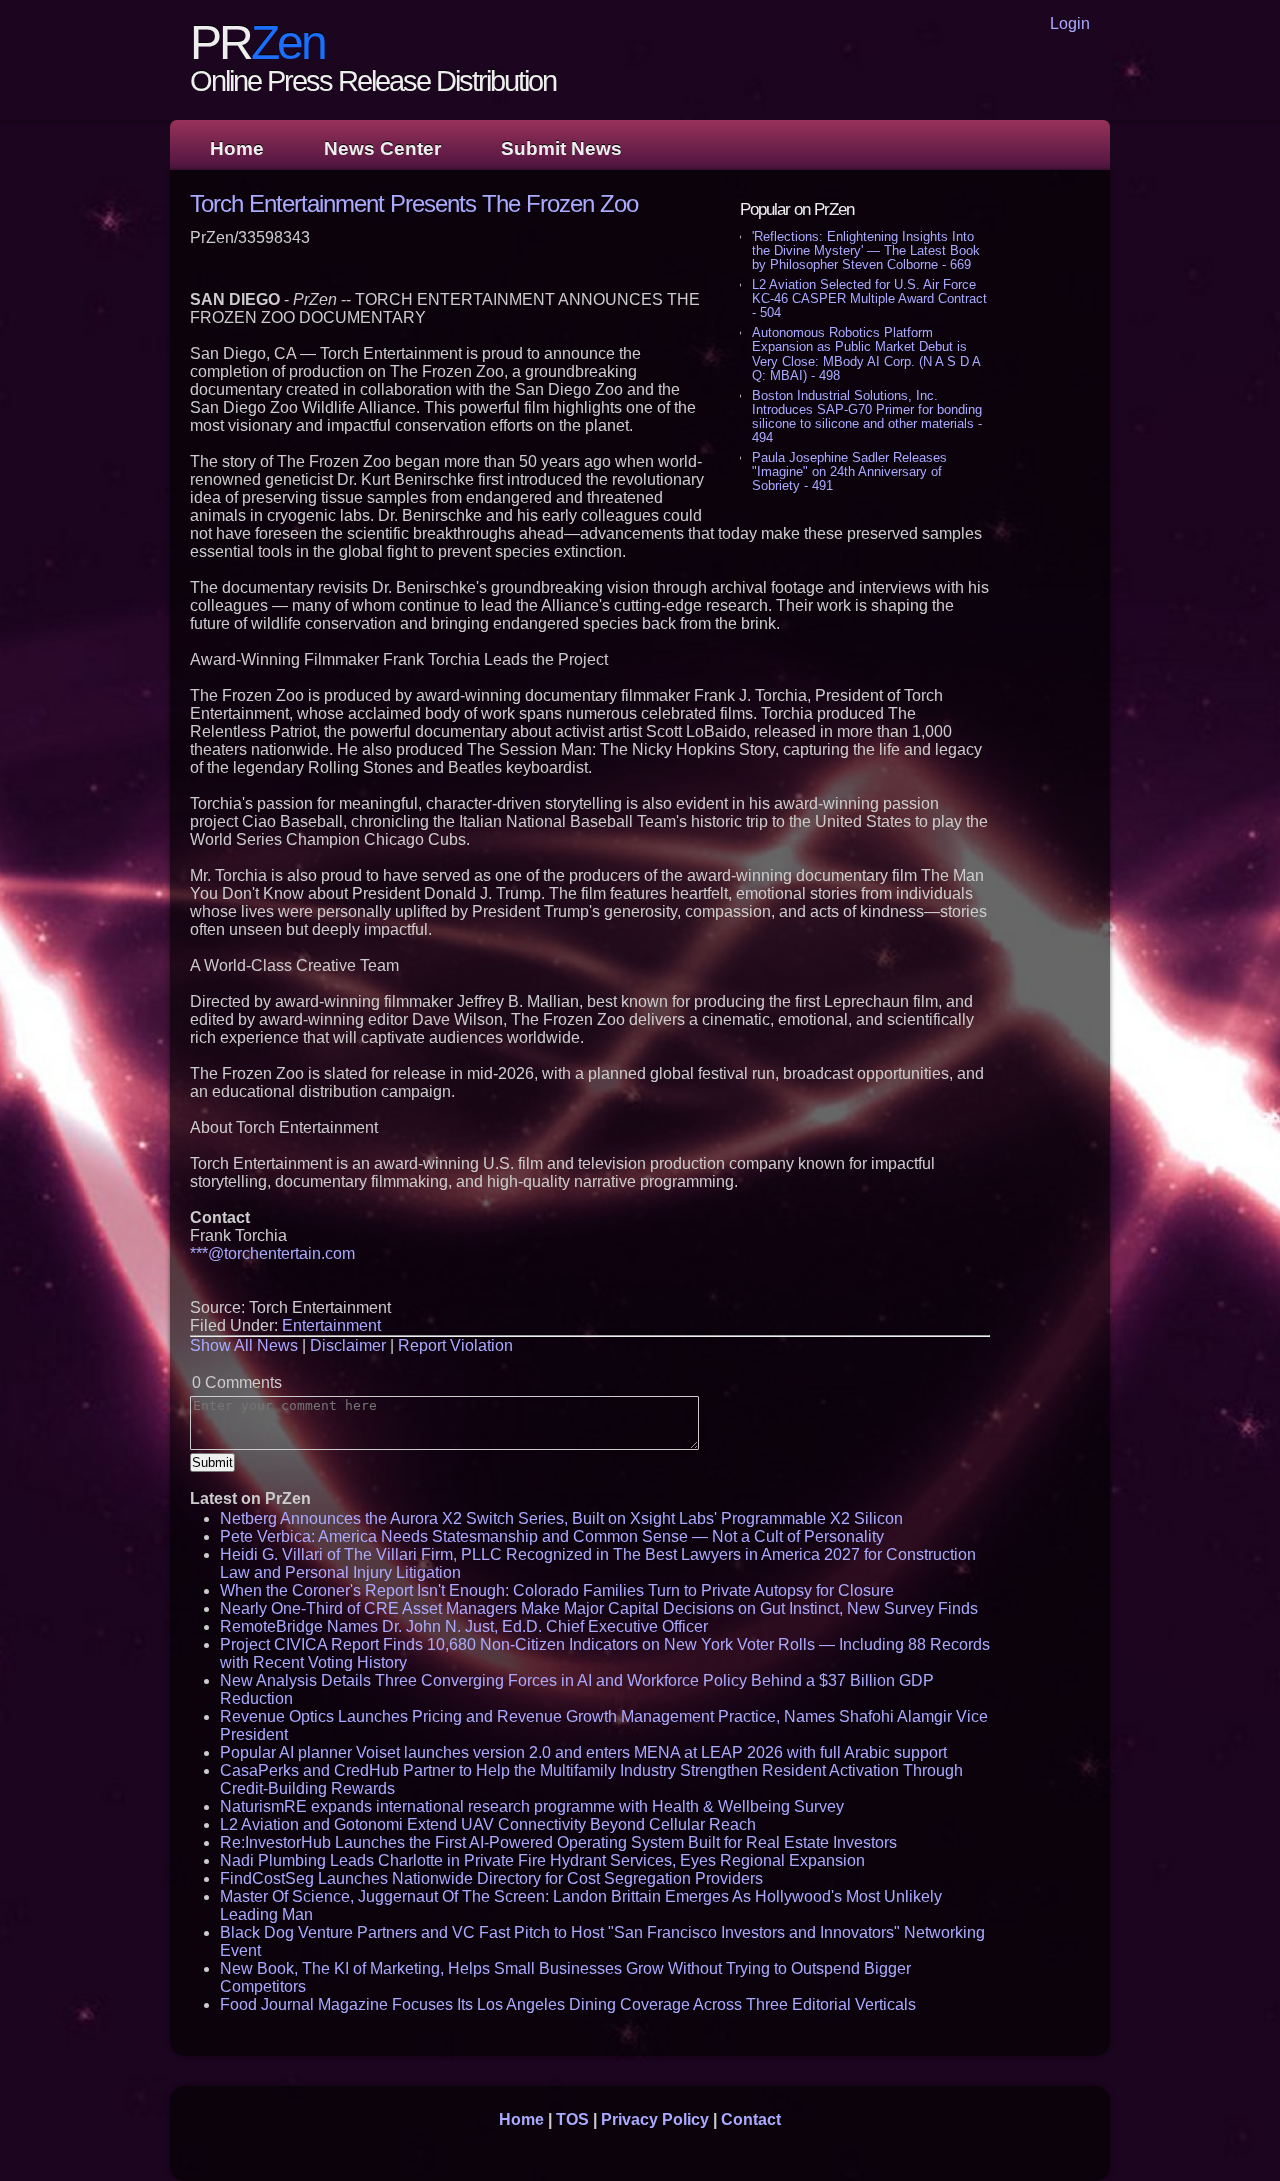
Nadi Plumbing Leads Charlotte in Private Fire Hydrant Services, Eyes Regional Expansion (542, 1860)
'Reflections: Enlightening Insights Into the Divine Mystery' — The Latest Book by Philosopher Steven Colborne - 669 (866, 250)
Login (1070, 23)
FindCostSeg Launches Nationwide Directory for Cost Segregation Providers (491, 1878)
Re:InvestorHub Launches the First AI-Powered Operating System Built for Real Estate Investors (558, 1842)
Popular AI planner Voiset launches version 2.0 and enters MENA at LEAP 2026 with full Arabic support (583, 1752)
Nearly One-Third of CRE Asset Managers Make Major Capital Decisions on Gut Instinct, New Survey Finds (599, 1608)
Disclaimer (348, 1345)
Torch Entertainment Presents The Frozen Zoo (414, 203)
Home (237, 148)
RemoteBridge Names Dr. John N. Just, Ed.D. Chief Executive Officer (464, 1626)
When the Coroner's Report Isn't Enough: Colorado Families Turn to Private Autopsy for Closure (557, 1590)
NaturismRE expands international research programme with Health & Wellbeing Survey (532, 1806)
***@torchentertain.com (272, 1253)
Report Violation (455, 1345)
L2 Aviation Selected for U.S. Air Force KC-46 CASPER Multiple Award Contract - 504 (869, 298)
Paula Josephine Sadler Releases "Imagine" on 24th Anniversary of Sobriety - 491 (849, 471)
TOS (572, 2119)
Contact (751, 2119)
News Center (382, 148)
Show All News (244, 1345)
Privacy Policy (655, 2119)
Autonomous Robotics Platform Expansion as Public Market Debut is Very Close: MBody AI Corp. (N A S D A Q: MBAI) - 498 (866, 353)
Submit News (561, 148)
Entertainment (331, 1325)
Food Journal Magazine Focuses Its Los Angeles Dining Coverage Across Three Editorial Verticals (568, 2004)
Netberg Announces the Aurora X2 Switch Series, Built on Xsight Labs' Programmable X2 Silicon (561, 1518)
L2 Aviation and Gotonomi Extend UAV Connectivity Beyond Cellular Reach (488, 1824)
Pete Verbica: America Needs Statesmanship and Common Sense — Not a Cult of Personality (552, 1536)
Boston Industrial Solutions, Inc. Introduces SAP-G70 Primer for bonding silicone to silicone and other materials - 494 (867, 416)
